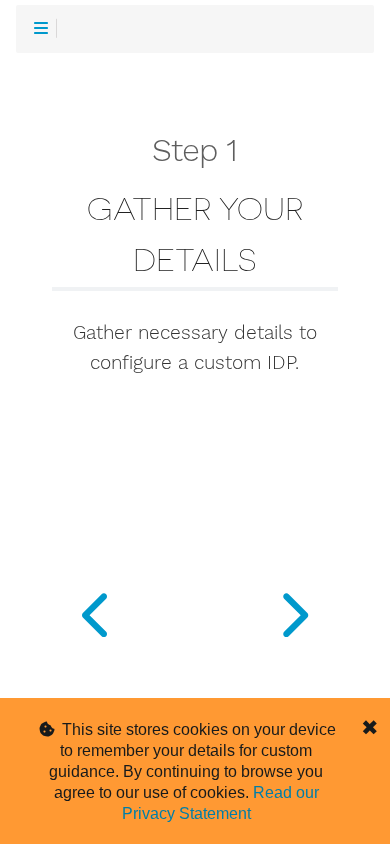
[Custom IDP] (97, 610)
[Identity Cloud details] (292, 610)
